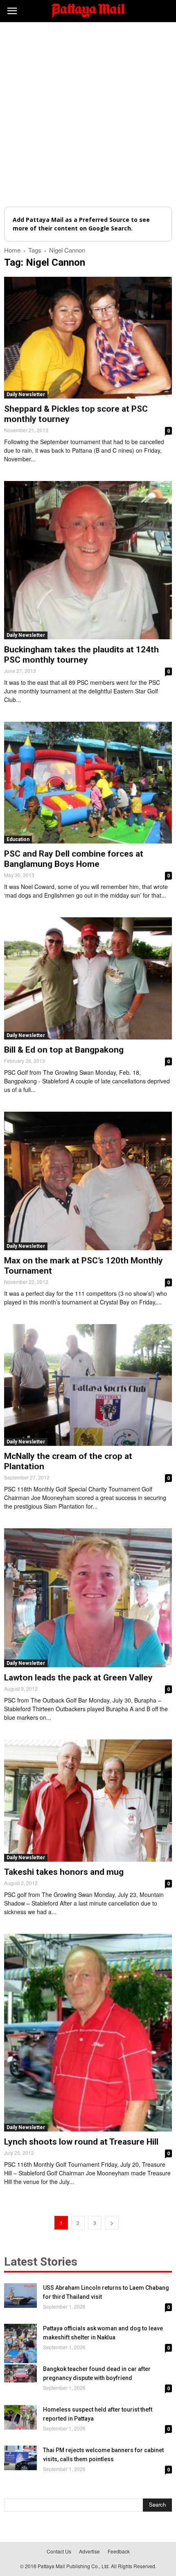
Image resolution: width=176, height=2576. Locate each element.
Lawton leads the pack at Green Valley (78, 1678)
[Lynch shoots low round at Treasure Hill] (88, 2033)
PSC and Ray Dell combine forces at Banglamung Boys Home (74, 859)
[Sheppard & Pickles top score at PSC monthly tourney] (88, 338)
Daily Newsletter (26, 394)
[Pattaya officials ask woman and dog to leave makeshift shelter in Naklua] (20, 2344)
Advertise (89, 2551)
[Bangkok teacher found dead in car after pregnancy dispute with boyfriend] (20, 2373)
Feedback (119, 2551)
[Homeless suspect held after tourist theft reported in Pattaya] (20, 2417)
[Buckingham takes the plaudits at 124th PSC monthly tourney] (88, 560)
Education (18, 839)
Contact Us (59, 2551)
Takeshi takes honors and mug (64, 1872)
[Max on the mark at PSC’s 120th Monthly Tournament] (88, 1181)
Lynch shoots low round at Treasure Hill (81, 2142)
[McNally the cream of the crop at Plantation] (88, 1385)
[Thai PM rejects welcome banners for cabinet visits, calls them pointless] (20, 2458)
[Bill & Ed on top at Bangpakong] (88, 978)
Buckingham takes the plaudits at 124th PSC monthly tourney (81, 655)
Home (12, 250)
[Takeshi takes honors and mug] (88, 1800)
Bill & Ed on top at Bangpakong (64, 1050)
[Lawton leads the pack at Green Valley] (88, 1598)
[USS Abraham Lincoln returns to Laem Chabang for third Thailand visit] (20, 2296)
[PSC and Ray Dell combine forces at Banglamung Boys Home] (88, 783)
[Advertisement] (88, 114)
